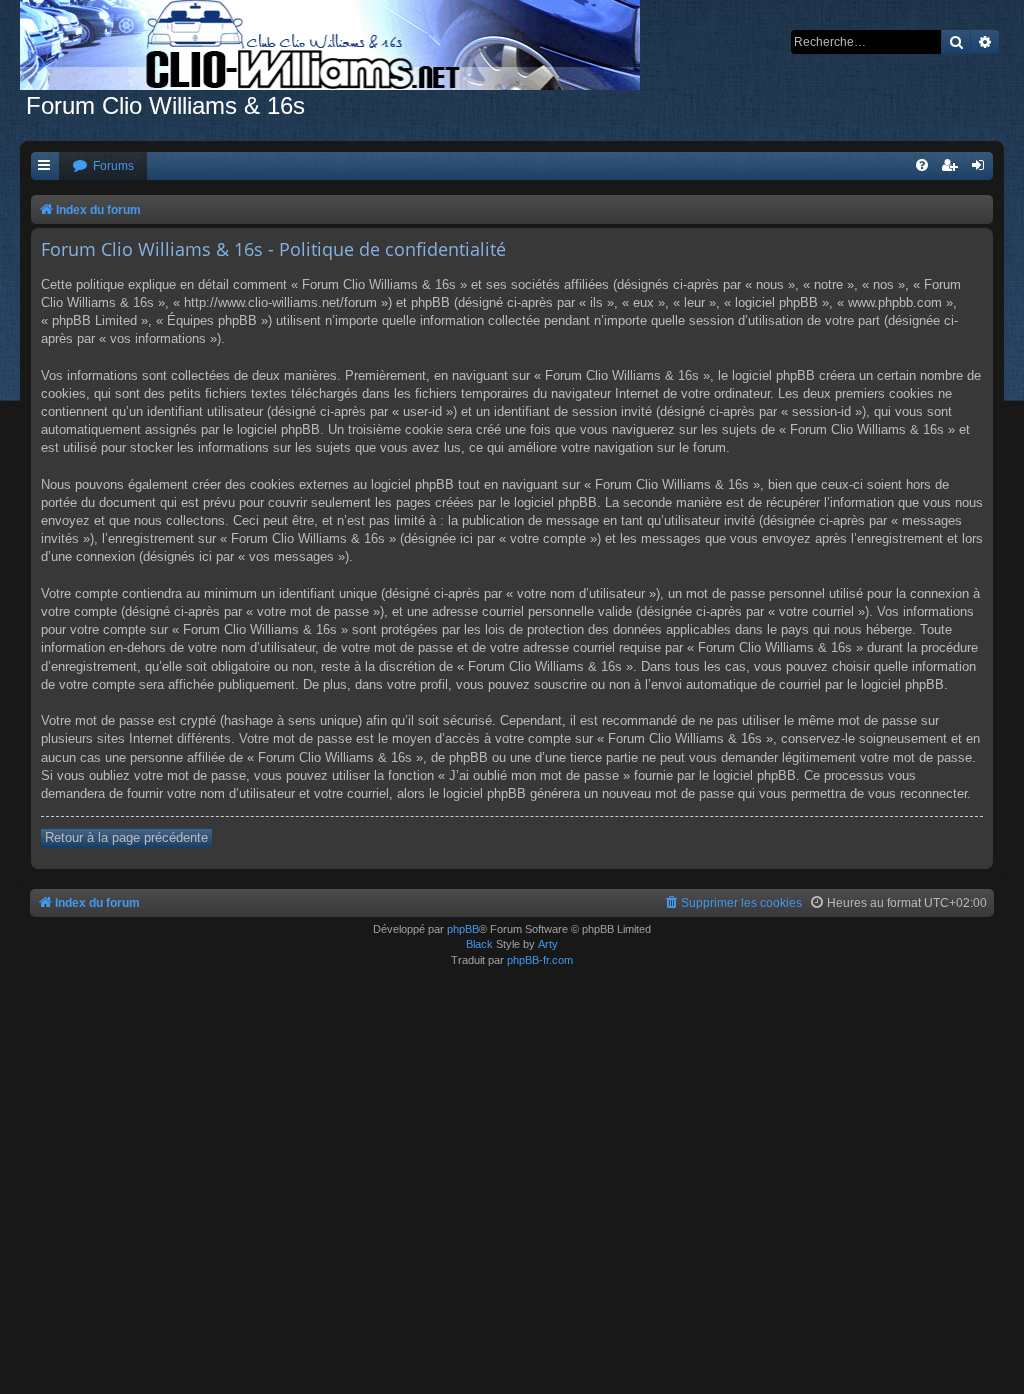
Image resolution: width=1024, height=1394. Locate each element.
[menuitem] (103, 166)
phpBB (463, 929)
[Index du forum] (340, 45)
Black (479, 944)
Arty (548, 944)
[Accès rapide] (45, 166)
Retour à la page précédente (126, 837)
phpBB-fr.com (540, 960)
